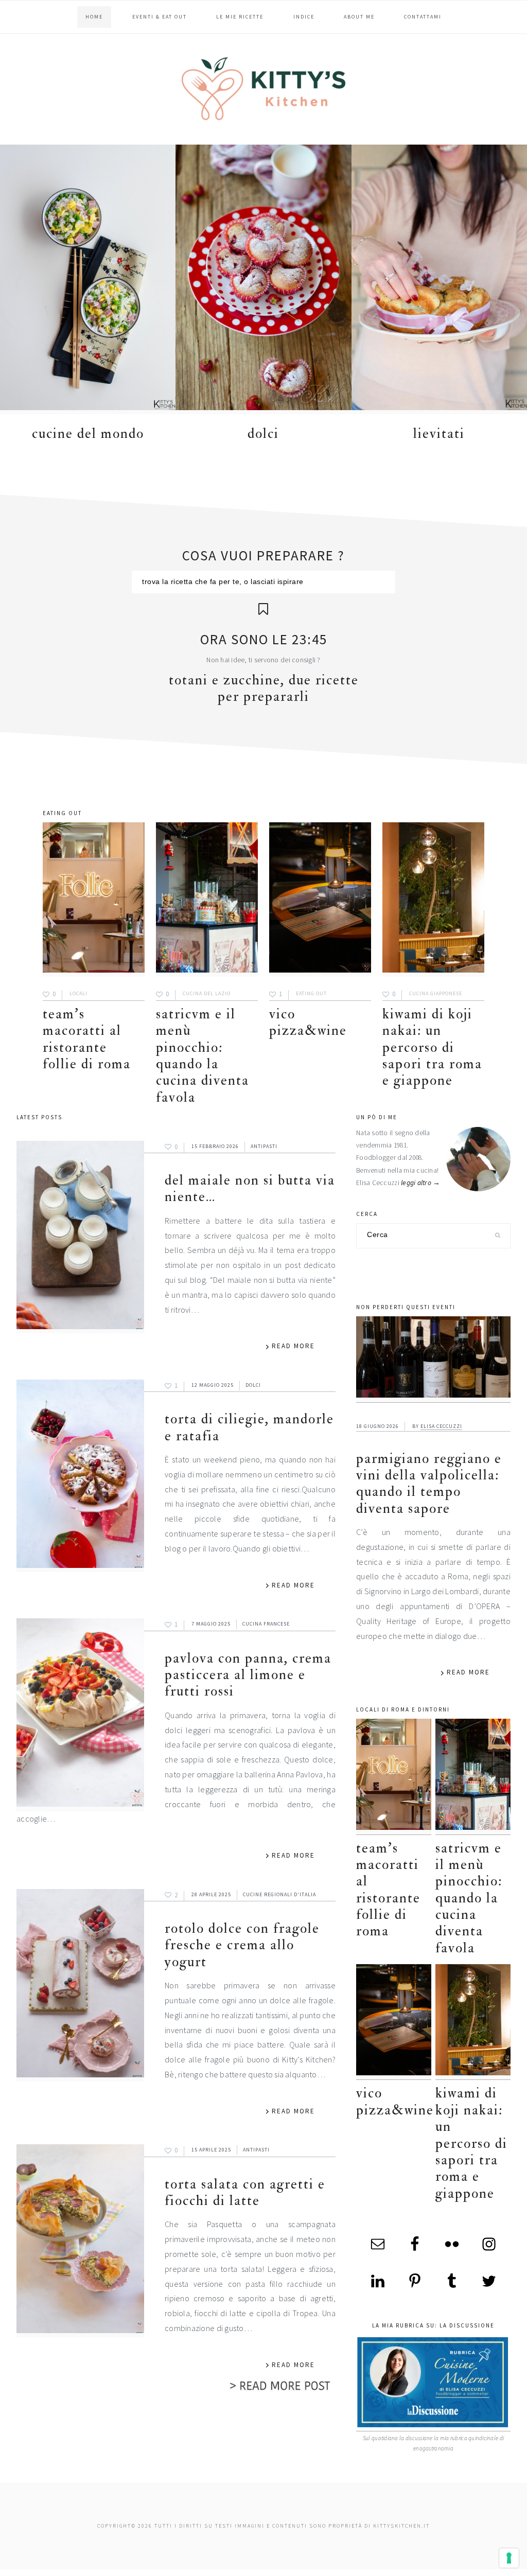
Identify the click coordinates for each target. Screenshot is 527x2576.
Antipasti (264, 1146)
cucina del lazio (207, 994)
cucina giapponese (436, 994)
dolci (263, 434)
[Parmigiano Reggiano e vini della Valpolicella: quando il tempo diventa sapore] (433, 1360)
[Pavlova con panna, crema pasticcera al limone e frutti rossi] (80, 1715)
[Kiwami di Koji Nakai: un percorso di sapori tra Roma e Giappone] (433, 900)
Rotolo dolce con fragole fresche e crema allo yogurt (242, 1945)
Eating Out (311, 994)
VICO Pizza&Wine (308, 1022)
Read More (293, 1346)
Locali (78, 994)
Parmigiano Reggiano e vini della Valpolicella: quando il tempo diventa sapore (429, 1484)
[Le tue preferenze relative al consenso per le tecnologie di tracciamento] (509, 2558)
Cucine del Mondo (88, 434)
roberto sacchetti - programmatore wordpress (491, 2572)
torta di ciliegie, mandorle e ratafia (249, 1427)
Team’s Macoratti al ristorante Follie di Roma (87, 1039)
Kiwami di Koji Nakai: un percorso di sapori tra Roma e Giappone (432, 1047)
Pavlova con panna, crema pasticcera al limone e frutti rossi (248, 1675)
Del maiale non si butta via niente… (250, 1188)
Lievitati (439, 434)
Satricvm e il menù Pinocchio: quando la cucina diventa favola (203, 1056)
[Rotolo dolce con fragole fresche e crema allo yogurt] (80, 1986)
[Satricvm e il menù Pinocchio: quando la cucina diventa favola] (207, 900)
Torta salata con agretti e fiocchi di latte (245, 2192)
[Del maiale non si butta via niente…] (80, 1237)
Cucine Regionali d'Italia (279, 1894)
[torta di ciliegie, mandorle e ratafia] (80, 1476)
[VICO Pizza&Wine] (320, 900)
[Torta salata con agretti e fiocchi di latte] (80, 2241)
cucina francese (266, 1624)
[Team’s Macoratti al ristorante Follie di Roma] (94, 900)
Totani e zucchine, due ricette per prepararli (264, 688)
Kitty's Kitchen (263, 89)
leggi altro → (421, 1183)
